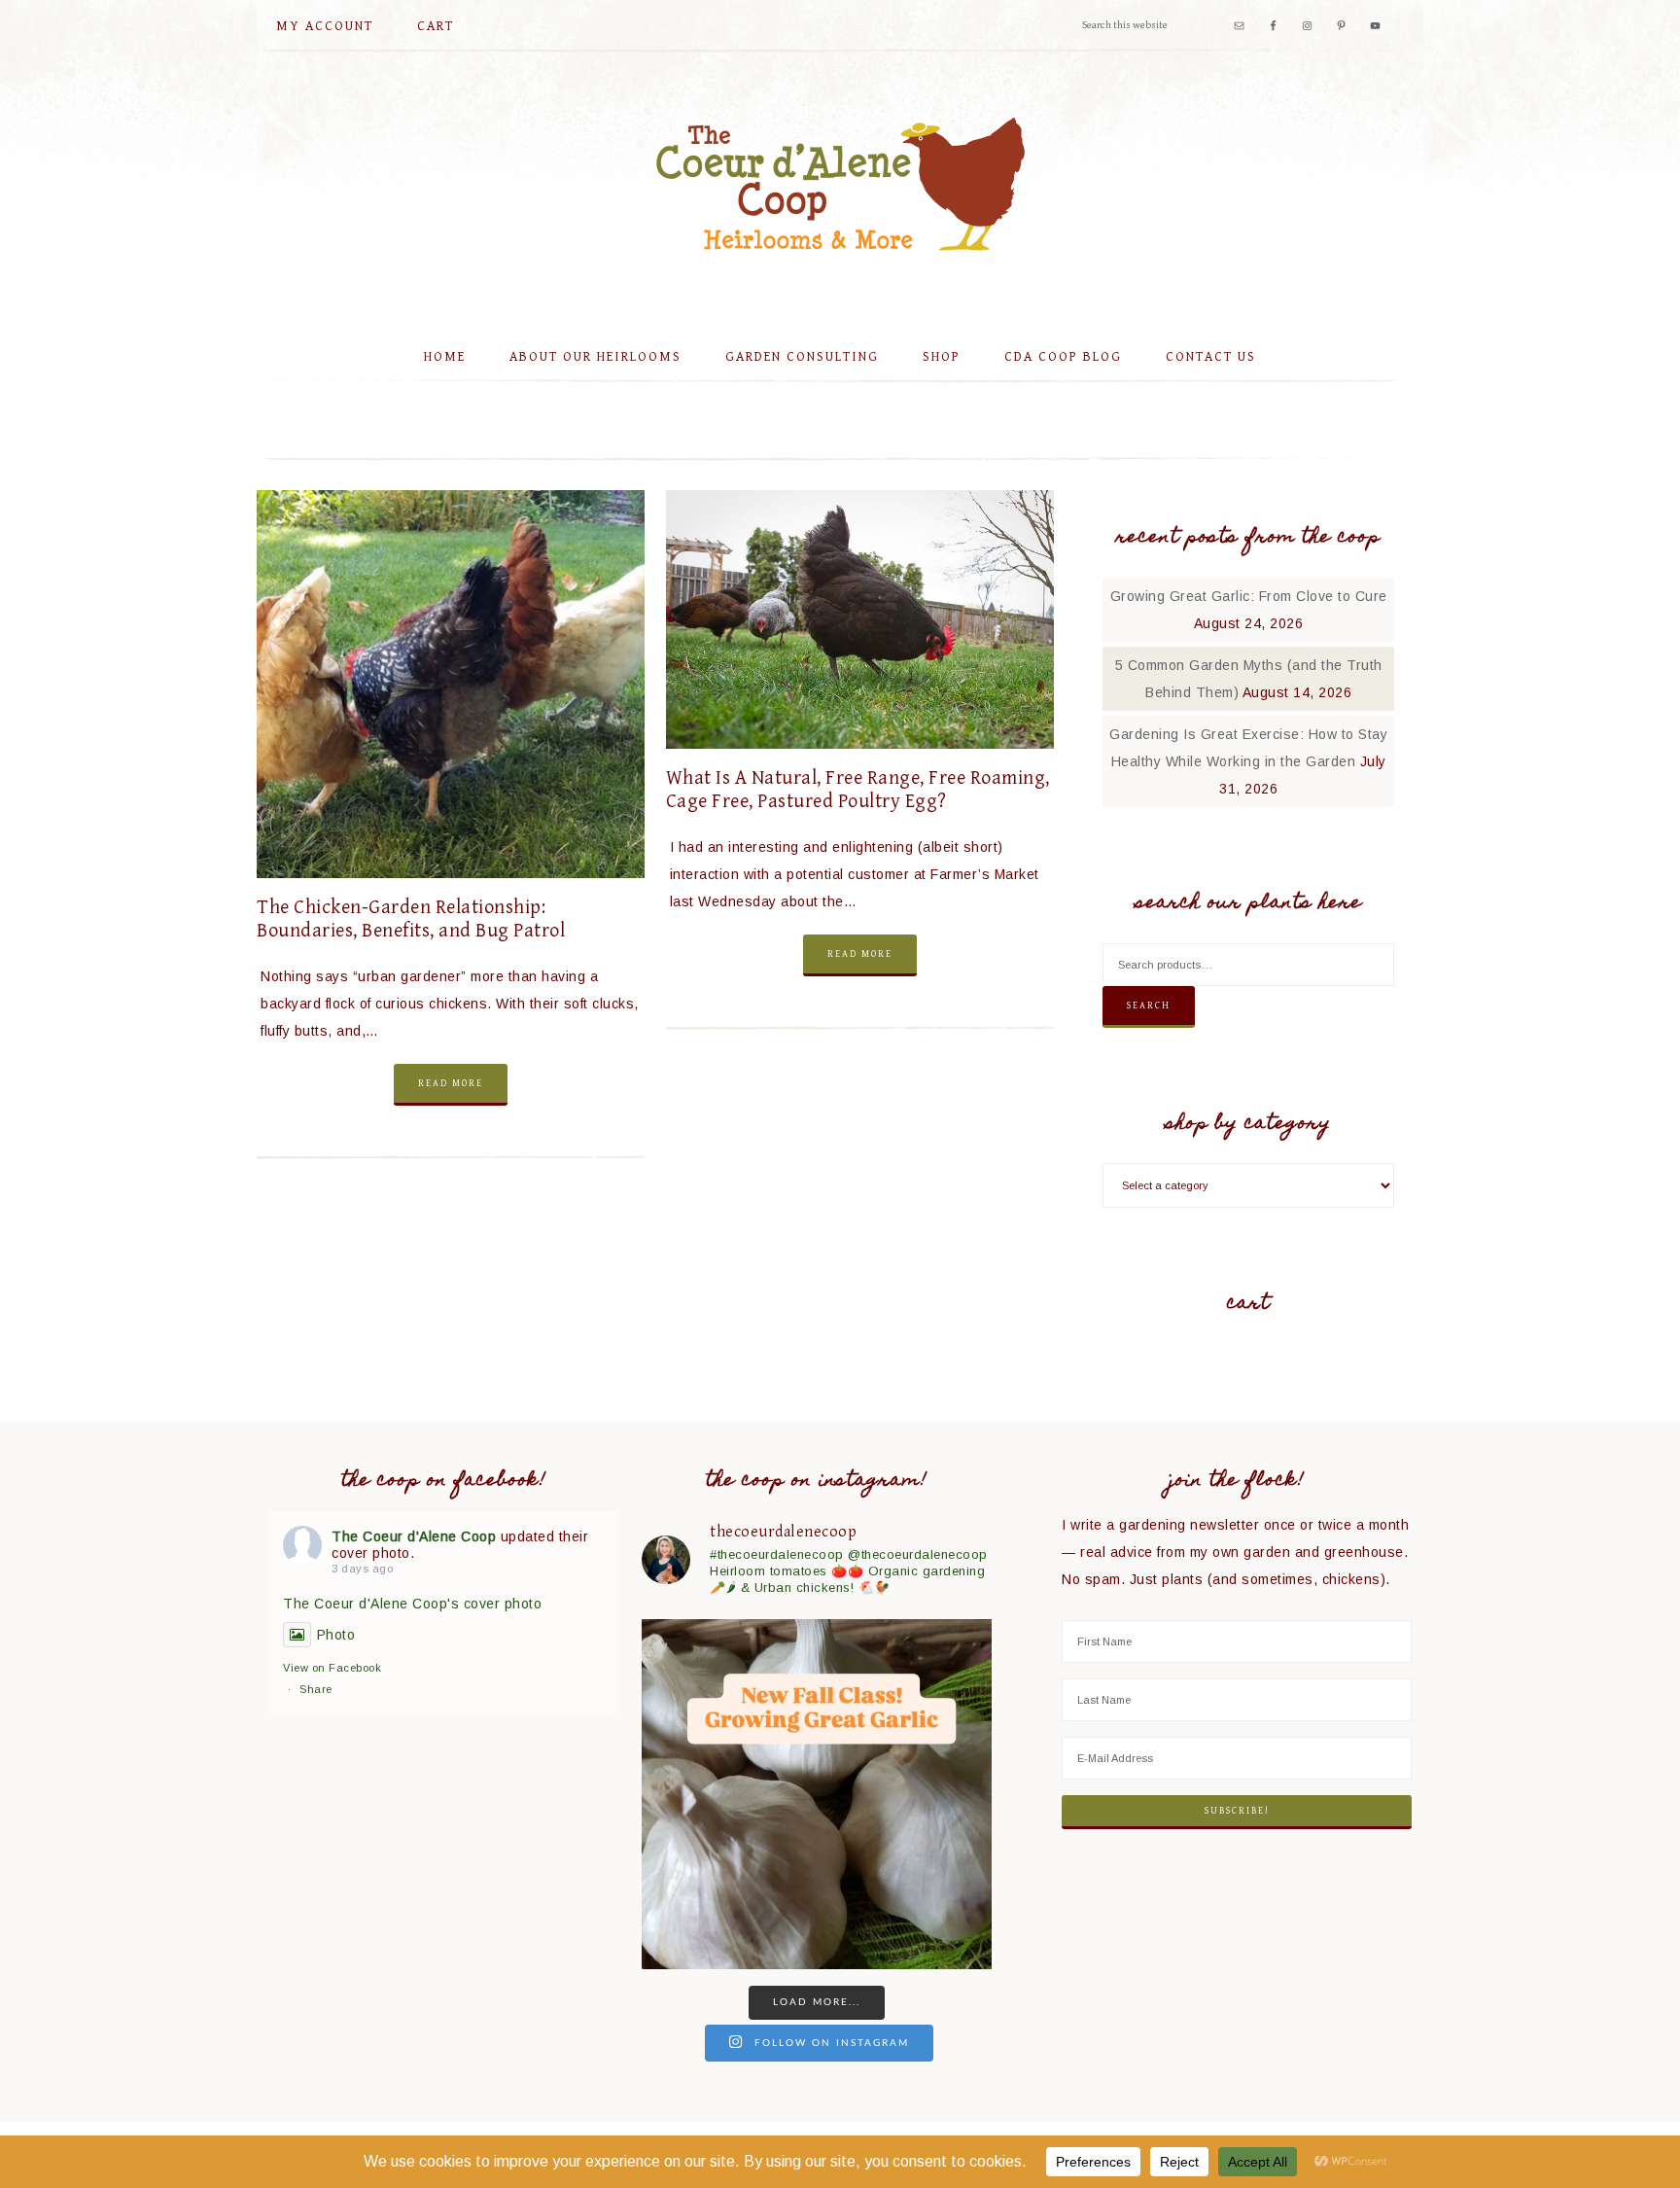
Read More (451, 1083)
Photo (336, 1635)
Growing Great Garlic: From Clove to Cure (1249, 596)
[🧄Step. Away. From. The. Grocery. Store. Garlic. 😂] (817, 1794)
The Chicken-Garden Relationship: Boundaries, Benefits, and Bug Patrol (411, 919)
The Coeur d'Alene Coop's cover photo (412, 1604)
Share (316, 1689)
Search (1149, 1006)
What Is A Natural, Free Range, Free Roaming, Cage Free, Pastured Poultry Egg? (858, 790)
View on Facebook (332, 1668)
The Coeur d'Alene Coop (840, 184)
